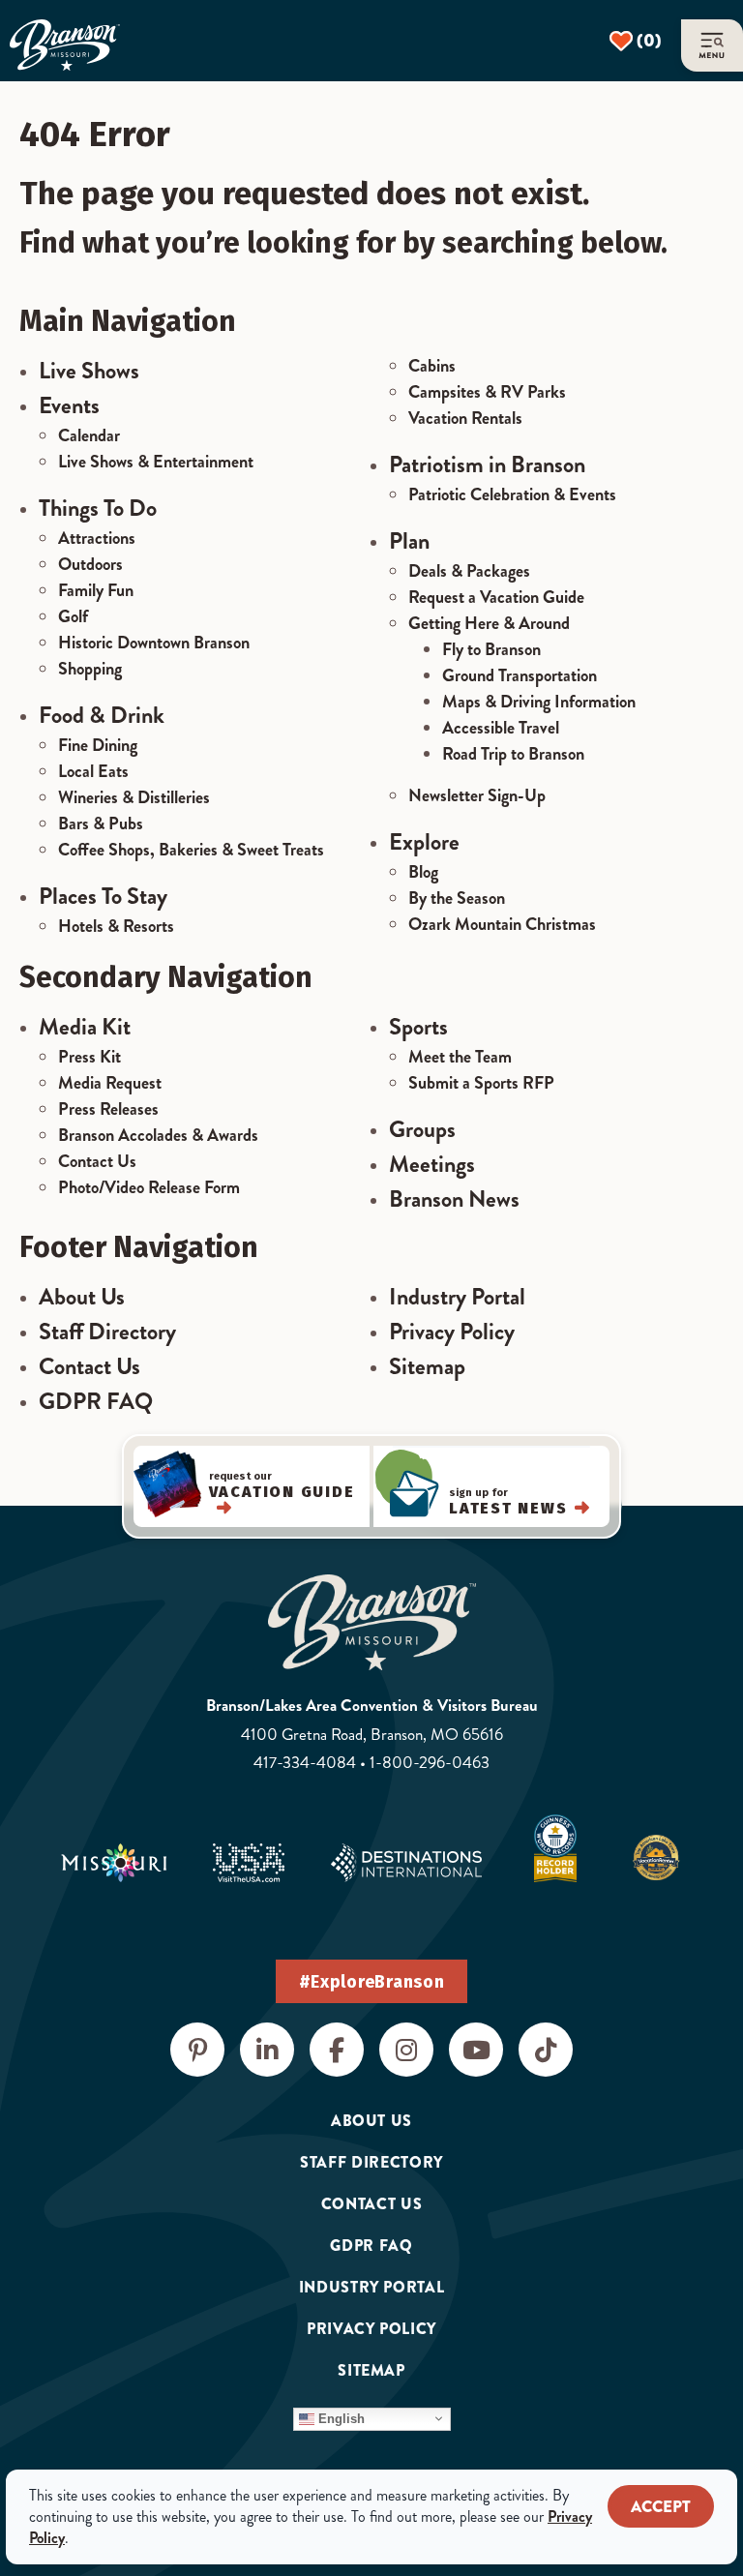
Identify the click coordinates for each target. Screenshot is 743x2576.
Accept (661, 2507)
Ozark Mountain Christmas (502, 924)
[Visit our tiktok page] (546, 2050)
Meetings (432, 1164)
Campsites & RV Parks (487, 392)
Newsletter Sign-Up (477, 795)
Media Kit (85, 1027)
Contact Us (97, 1161)
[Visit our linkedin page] (267, 2050)
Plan (409, 541)
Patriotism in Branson (487, 464)
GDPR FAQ (96, 1401)
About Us (82, 1297)
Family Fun (96, 590)
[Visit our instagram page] (406, 2050)
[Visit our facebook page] (337, 2050)
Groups (422, 1129)
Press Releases (108, 1109)
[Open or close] (712, 45)
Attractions (97, 538)
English (340, 2418)
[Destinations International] (406, 1863)
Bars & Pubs (101, 824)
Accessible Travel (501, 728)
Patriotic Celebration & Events (512, 494)
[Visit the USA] (249, 1863)
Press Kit (89, 1057)
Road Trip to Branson (513, 754)
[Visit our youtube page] (476, 2050)
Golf (73, 616)
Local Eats (93, 771)
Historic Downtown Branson (154, 643)
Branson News (454, 1199)
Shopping (90, 669)
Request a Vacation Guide (496, 597)
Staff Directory (107, 1332)
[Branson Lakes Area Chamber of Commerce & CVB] (65, 45)
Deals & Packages (469, 571)
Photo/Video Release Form (149, 1187)
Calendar (89, 435)
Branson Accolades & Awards (158, 1135)
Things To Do (98, 508)
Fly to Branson (491, 649)
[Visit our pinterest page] (197, 2050)
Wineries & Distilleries (134, 797)
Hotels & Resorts (116, 926)
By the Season (457, 898)
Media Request (110, 1083)
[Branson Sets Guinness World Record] (555, 1848)
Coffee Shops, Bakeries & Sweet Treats (191, 850)
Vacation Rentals (465, 418)
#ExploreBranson (372, 1982)
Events (69, 405)
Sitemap (427, 1366)
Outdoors (90, 564)
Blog (423, 872)
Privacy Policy (452, 1332)
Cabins (432, 366)
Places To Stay (103, 896)
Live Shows (89, 371)
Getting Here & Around (489, 623)
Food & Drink (102, 715)
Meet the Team (460, 1057)
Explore (424, 842)
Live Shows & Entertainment (156, 462)
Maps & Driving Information (539, 702)
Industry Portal (457, 1297)
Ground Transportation (520, 675)
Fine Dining (98, 745)
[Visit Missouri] (114, 1863)
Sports (418, 1027)
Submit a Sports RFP (481, 1083)
